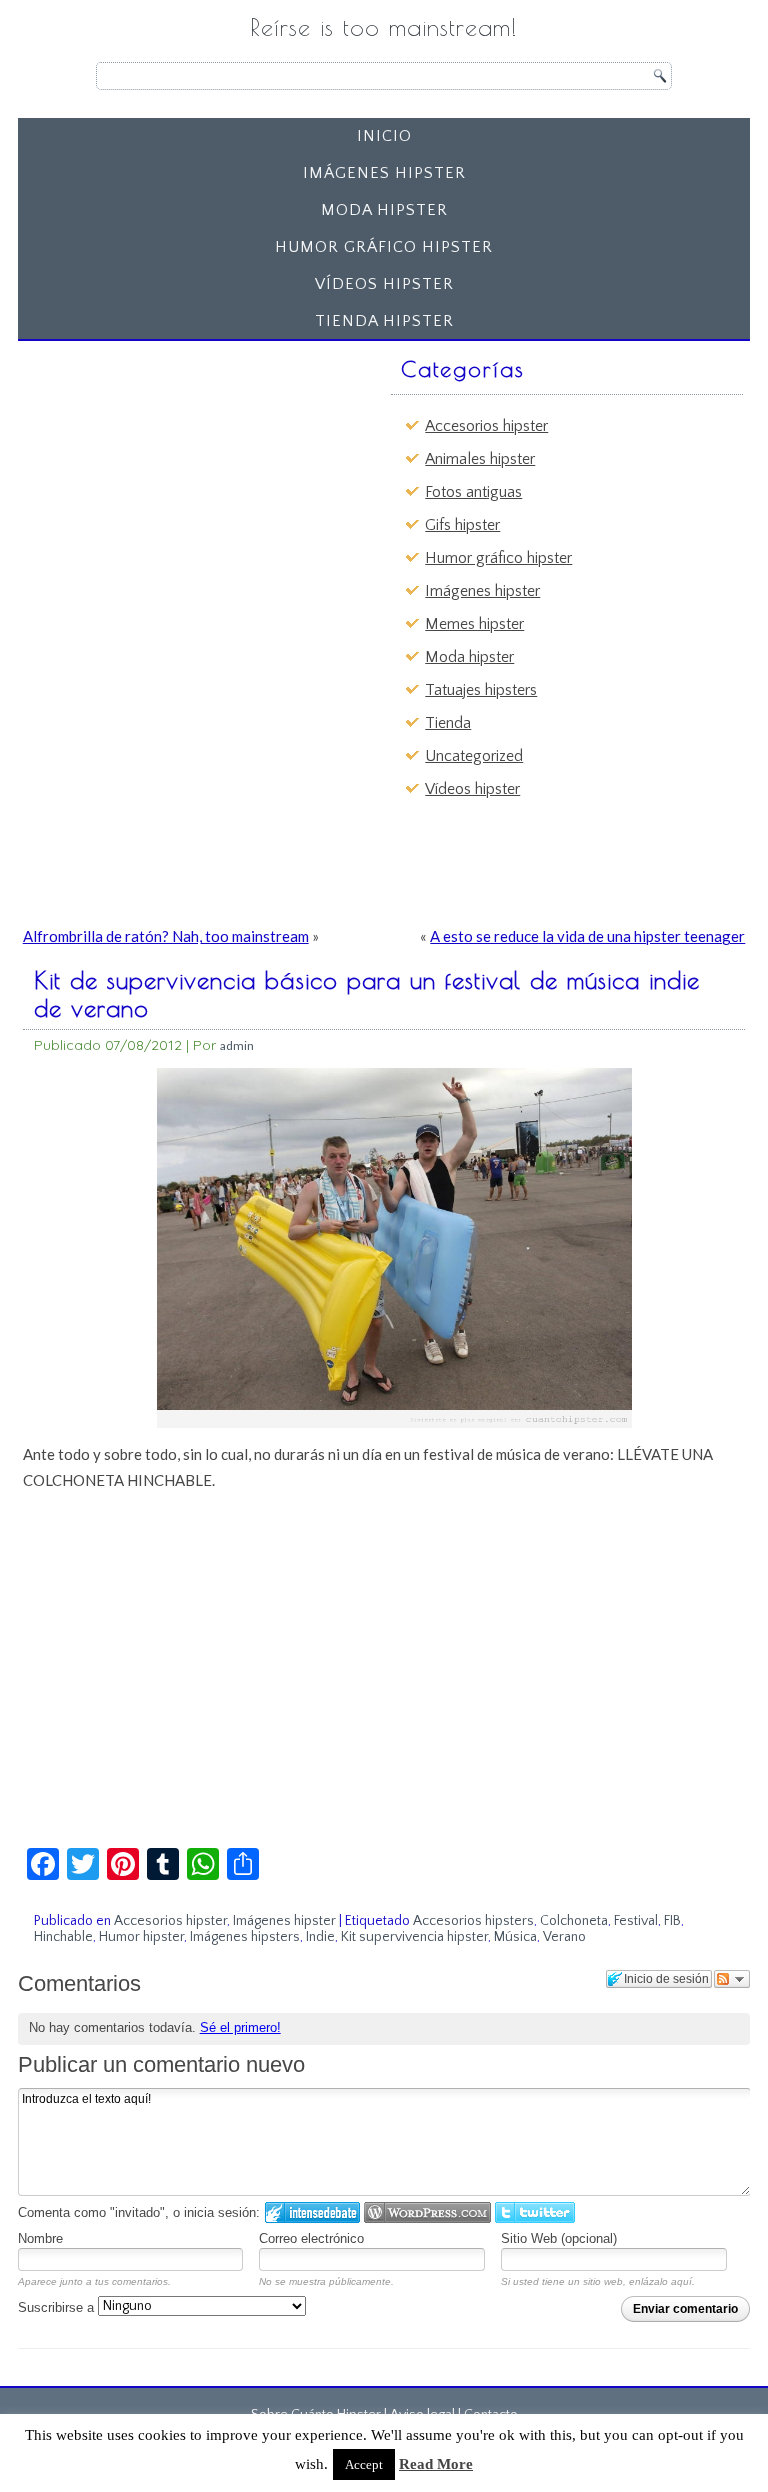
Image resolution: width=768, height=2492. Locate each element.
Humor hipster (141, 1937)
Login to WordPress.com (427, 2212)
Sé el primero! (240, 2027)
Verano (564, 1937)
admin (237, 1045)
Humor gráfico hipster (384, 247)
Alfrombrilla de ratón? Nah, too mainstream (166, 936)
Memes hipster (474, 624)
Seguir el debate (732, 1979)
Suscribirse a (58, 2307)
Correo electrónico (311, 2238)
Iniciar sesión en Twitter (535, 2212)
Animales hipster (480, 459)
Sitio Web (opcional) (559, 2238)
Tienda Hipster (384, 321)
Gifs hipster (462, 525)
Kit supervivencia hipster (414, 1937)
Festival (636, 1921)
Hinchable (63, 1937)
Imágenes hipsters (245, 1937)
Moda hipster (384, 210)
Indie (320, 1937)
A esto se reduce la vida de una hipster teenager (587, 936)
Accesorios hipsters (473, 1921)
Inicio (384, 136)
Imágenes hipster (384, 173)
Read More (436, 2464)
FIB (672, 1921)
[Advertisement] (180, 474)
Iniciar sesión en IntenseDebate (312, 2212)
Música (515, 1937)
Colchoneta (574, 1921)
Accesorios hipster (486, 426)
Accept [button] (364, 2464)
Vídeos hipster (384, 284)
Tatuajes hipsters (481, 690)
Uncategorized (474, 756)
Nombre (40, 2238)
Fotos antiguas (473, 492)
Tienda (448, 723)
